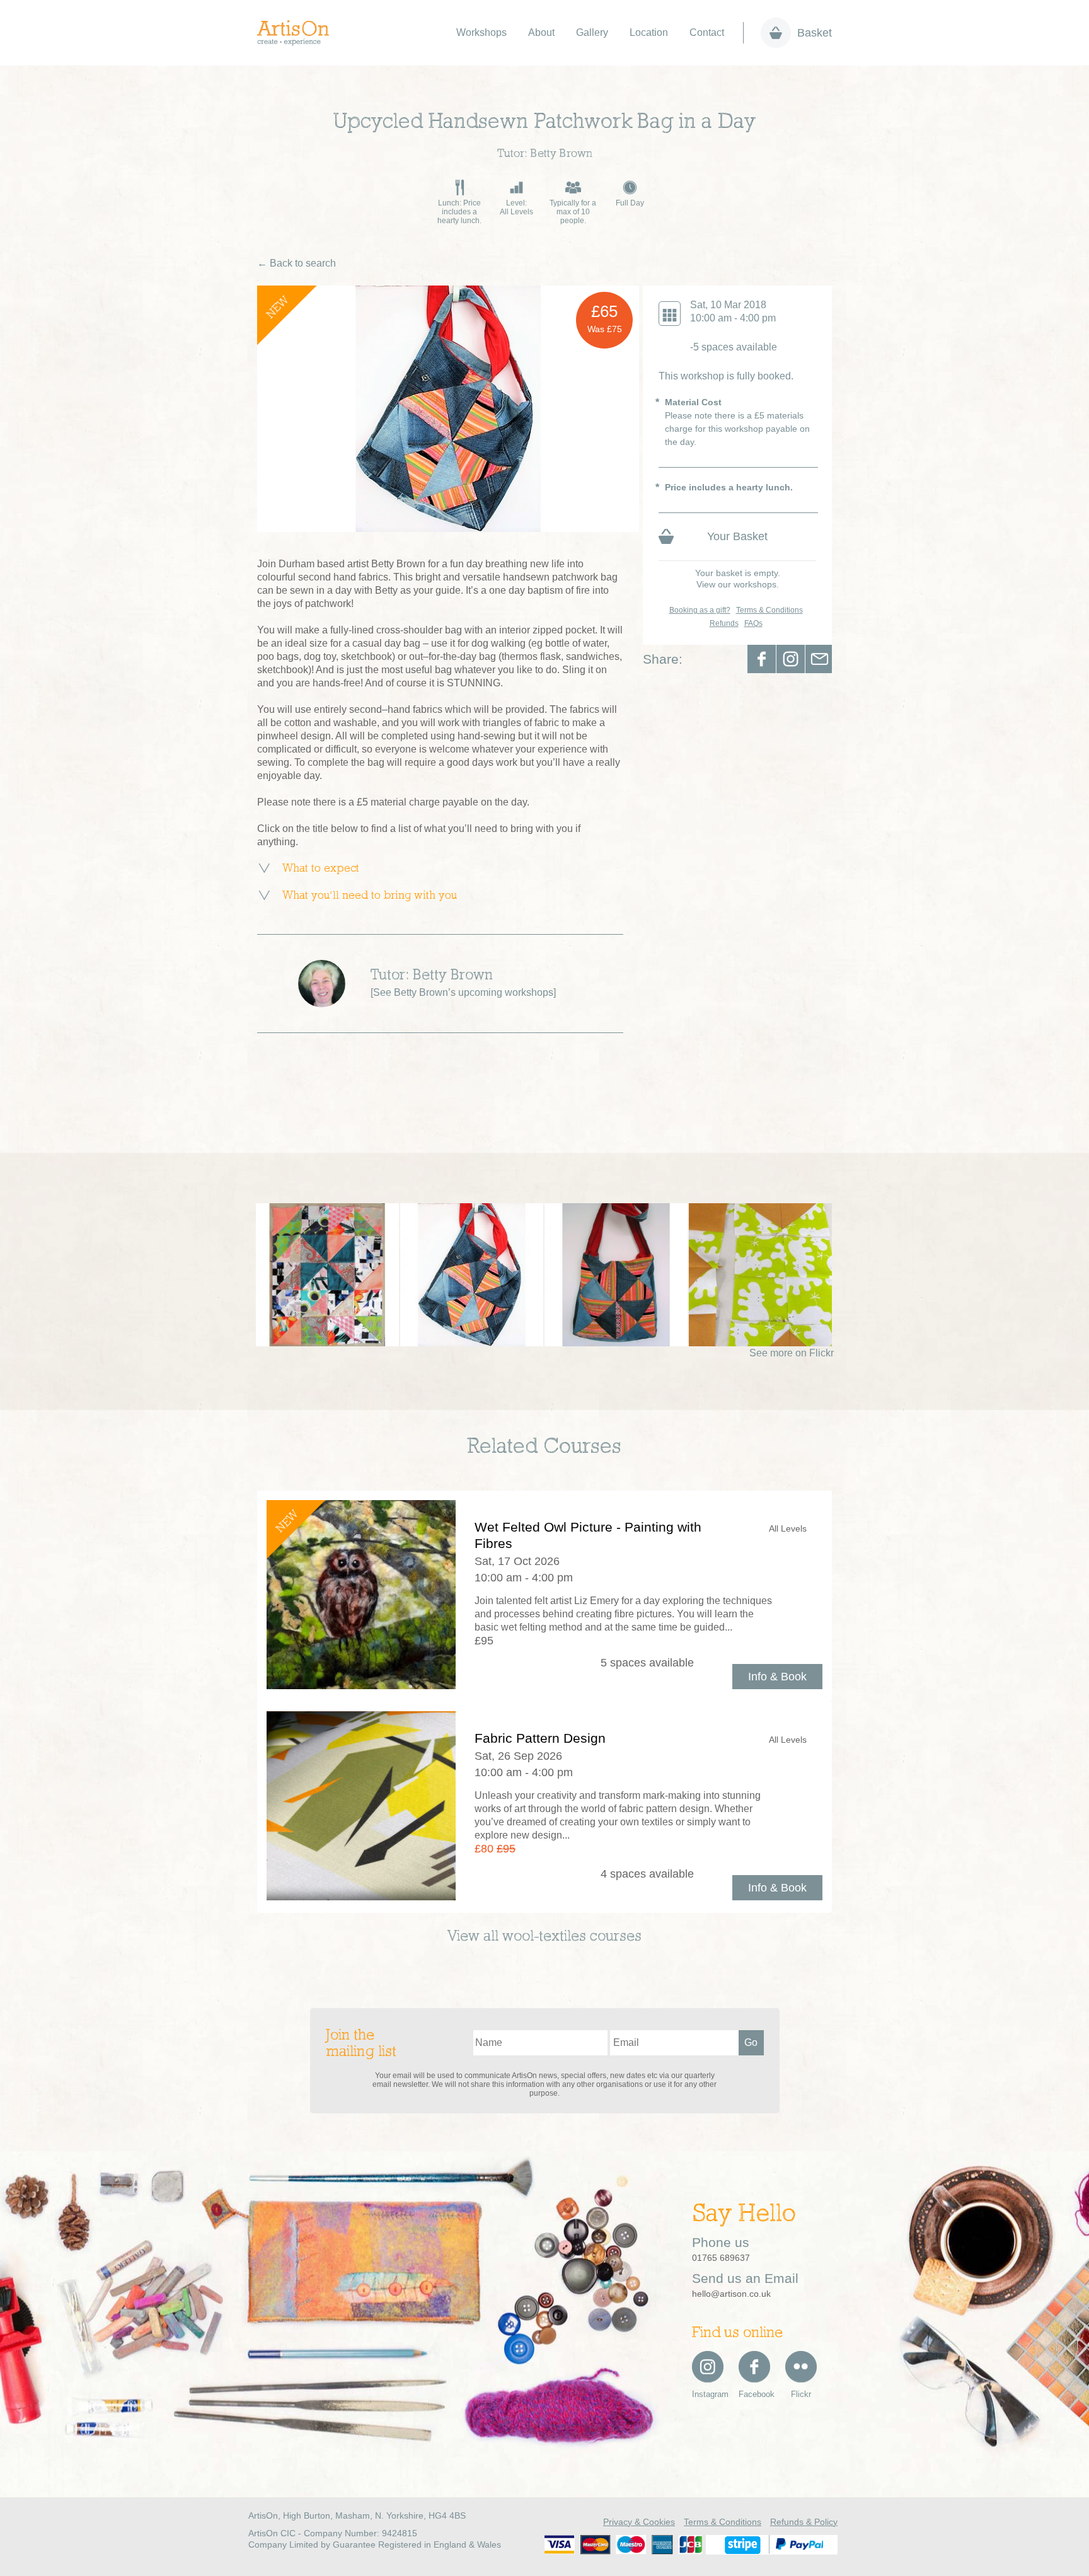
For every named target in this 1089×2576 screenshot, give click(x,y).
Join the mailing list (361, 2044)
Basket (815, 33)
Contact (707, 32)
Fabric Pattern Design (540, 1738)
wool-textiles (544, 1937)
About (541, 32)
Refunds (724, 623)
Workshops (481, 32)
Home (300, 33)
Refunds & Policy (804, 2522)
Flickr (801, 2394)
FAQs (753, 623)
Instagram (708, 2394)
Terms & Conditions (769, 610)
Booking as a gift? (700, 610)
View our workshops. (738, 584)
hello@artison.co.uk (731, 2294)
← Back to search (297, 263)
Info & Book (777, 1677)
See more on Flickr (792, 1353)
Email (820, 659)
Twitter (791, 659)
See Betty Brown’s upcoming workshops (463, 992)
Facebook (762, 659)
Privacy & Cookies (639, 2522)
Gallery (592, 32)
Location (649, 32)
